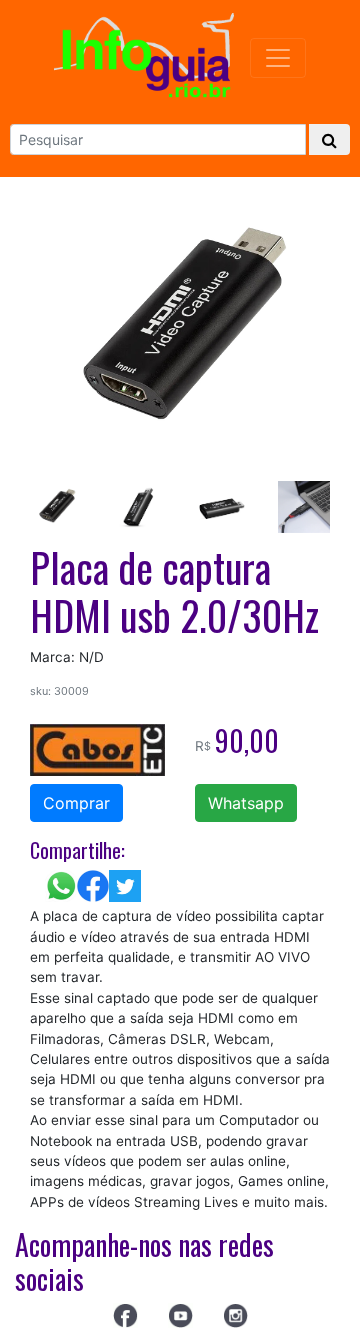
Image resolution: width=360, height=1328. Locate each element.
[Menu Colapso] (278, 58)
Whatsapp (246, 803)
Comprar (76, 803)
